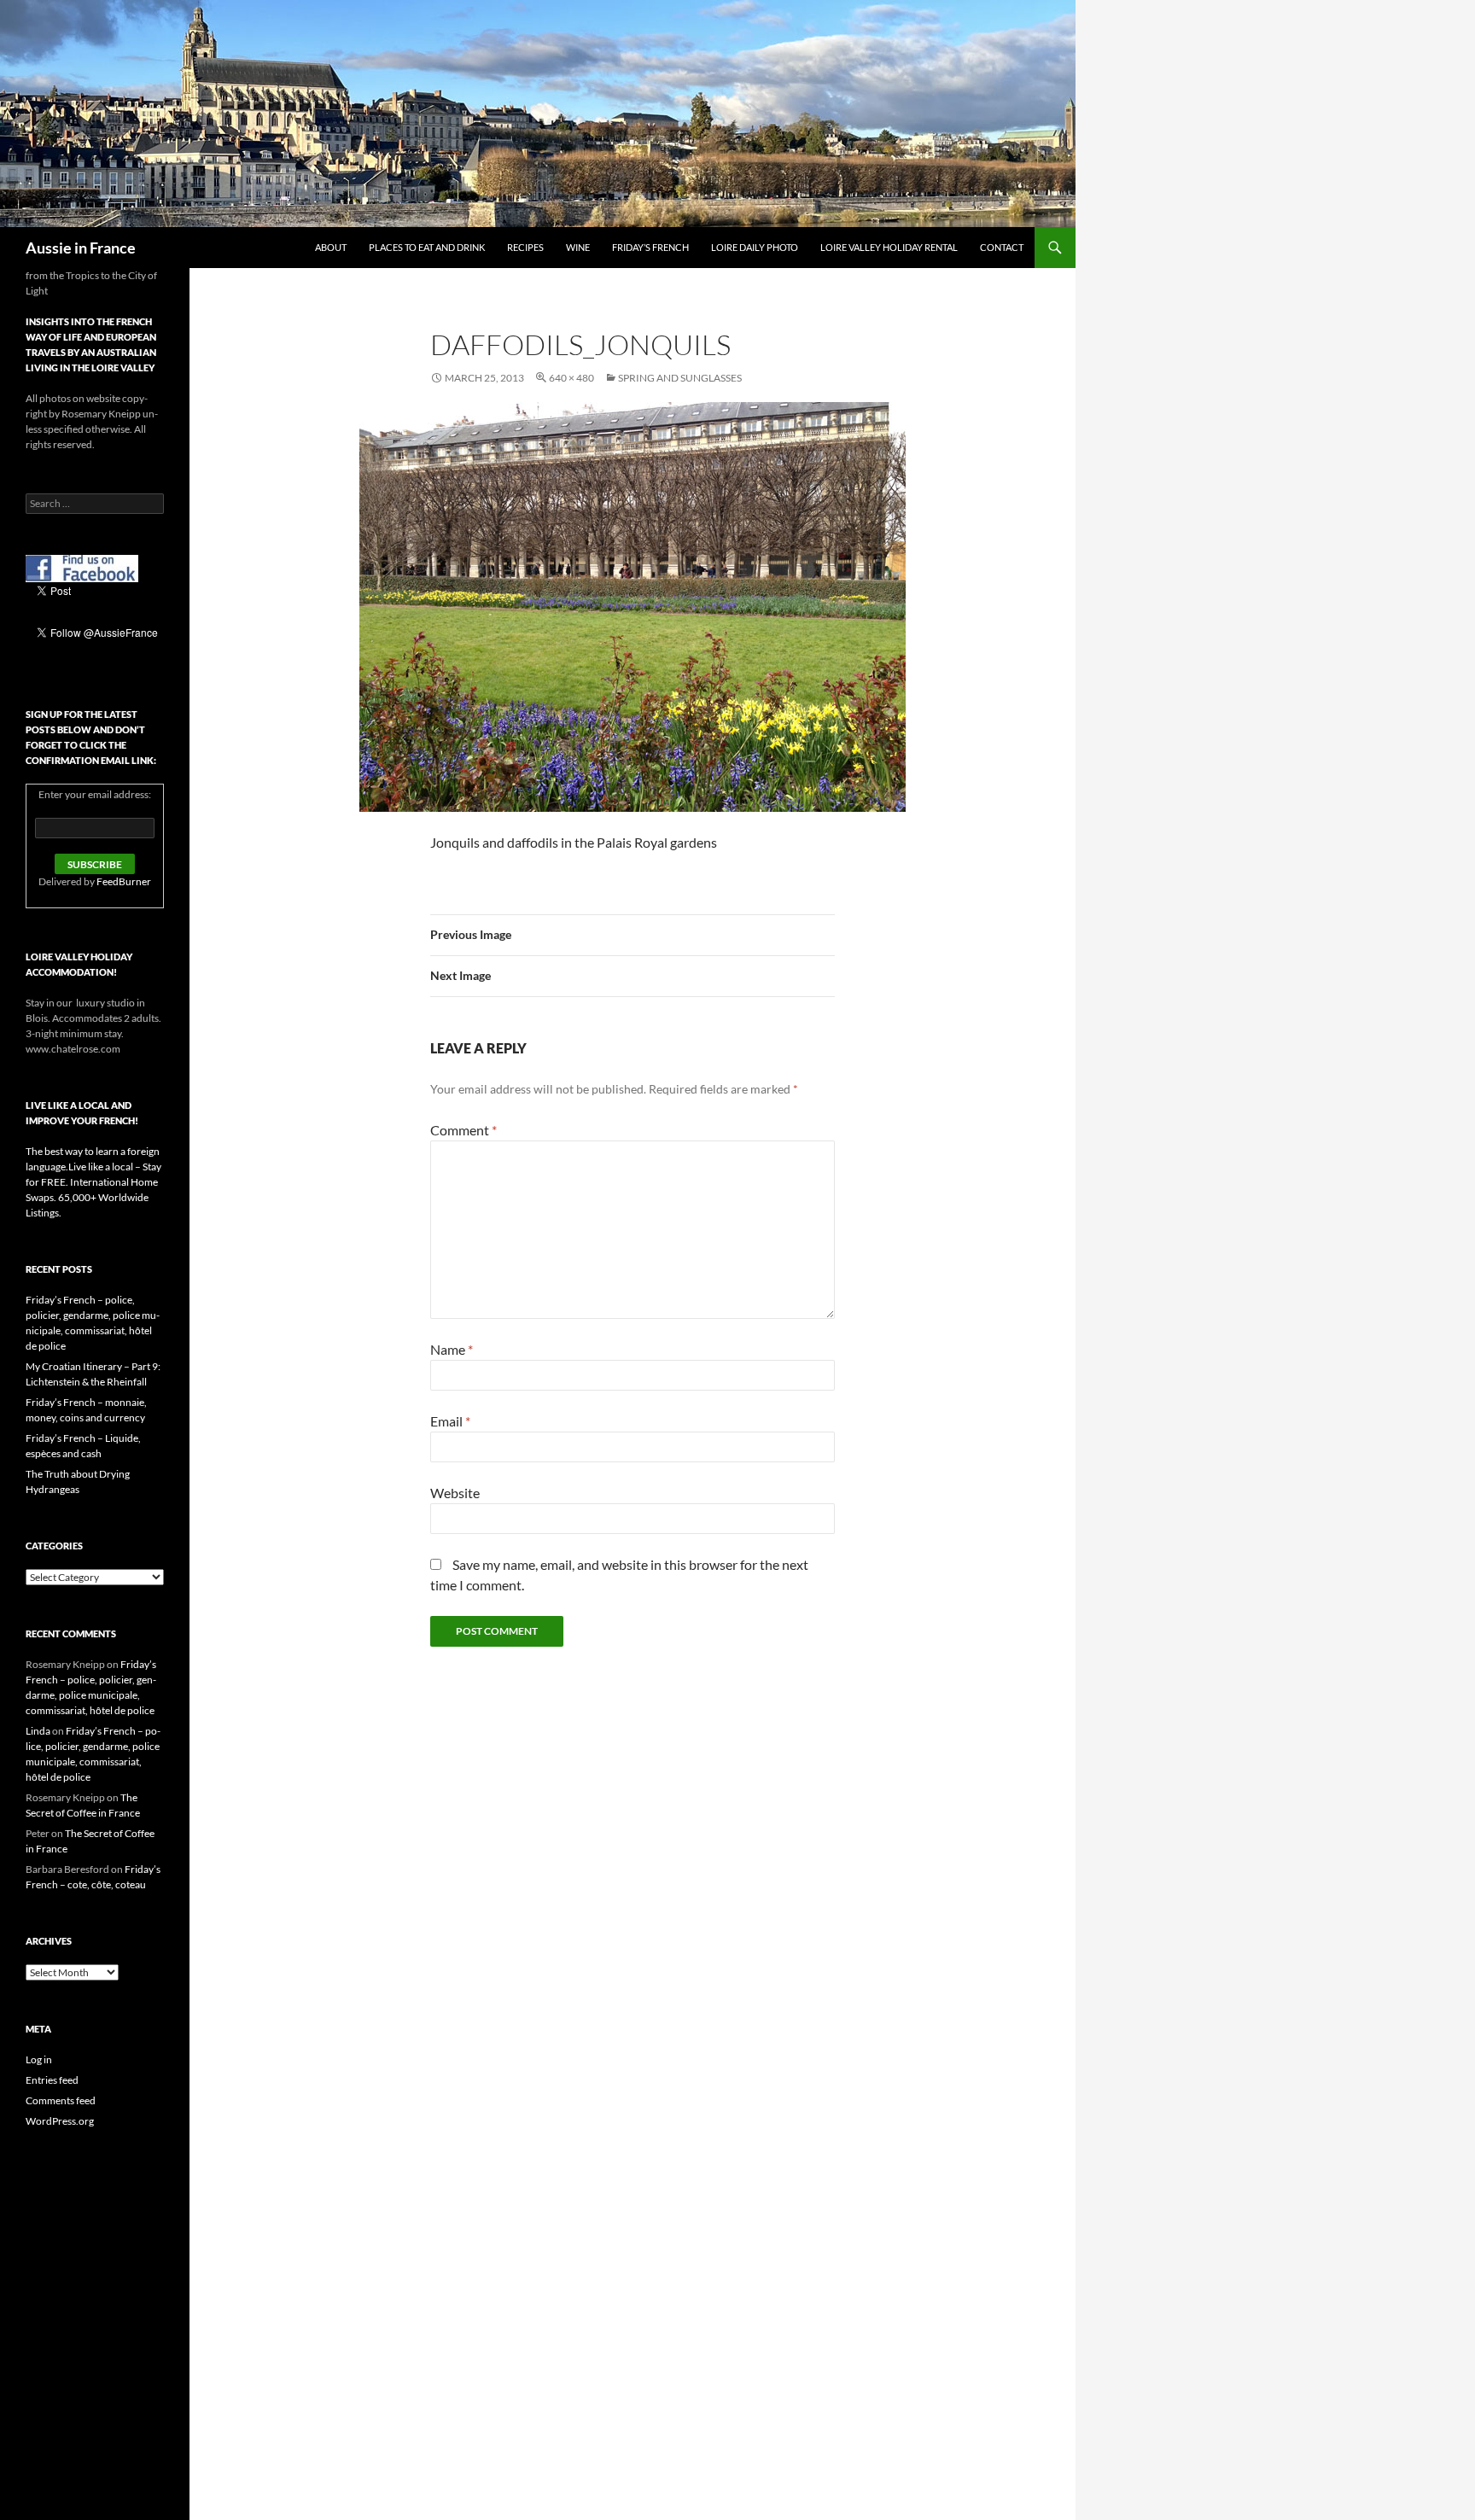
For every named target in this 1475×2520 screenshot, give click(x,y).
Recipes (525, 247)
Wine (578, 247)
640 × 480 (571, 378)
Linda (38, 1731)
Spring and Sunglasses (680, 378)
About (331, 247)
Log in (39, 2059)
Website (455, 1493)
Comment (463, 1130)
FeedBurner (124, 881)
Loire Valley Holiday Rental (889, 247)
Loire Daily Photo (755, 247)
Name (452, 1349)
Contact (1002, 247)
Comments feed (61, 2100)
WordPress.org (60, 2121)
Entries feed (52, 2080)
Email (450, 1421)
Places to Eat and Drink (427, 247)
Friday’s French (650, 247)
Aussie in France (81, 248)
